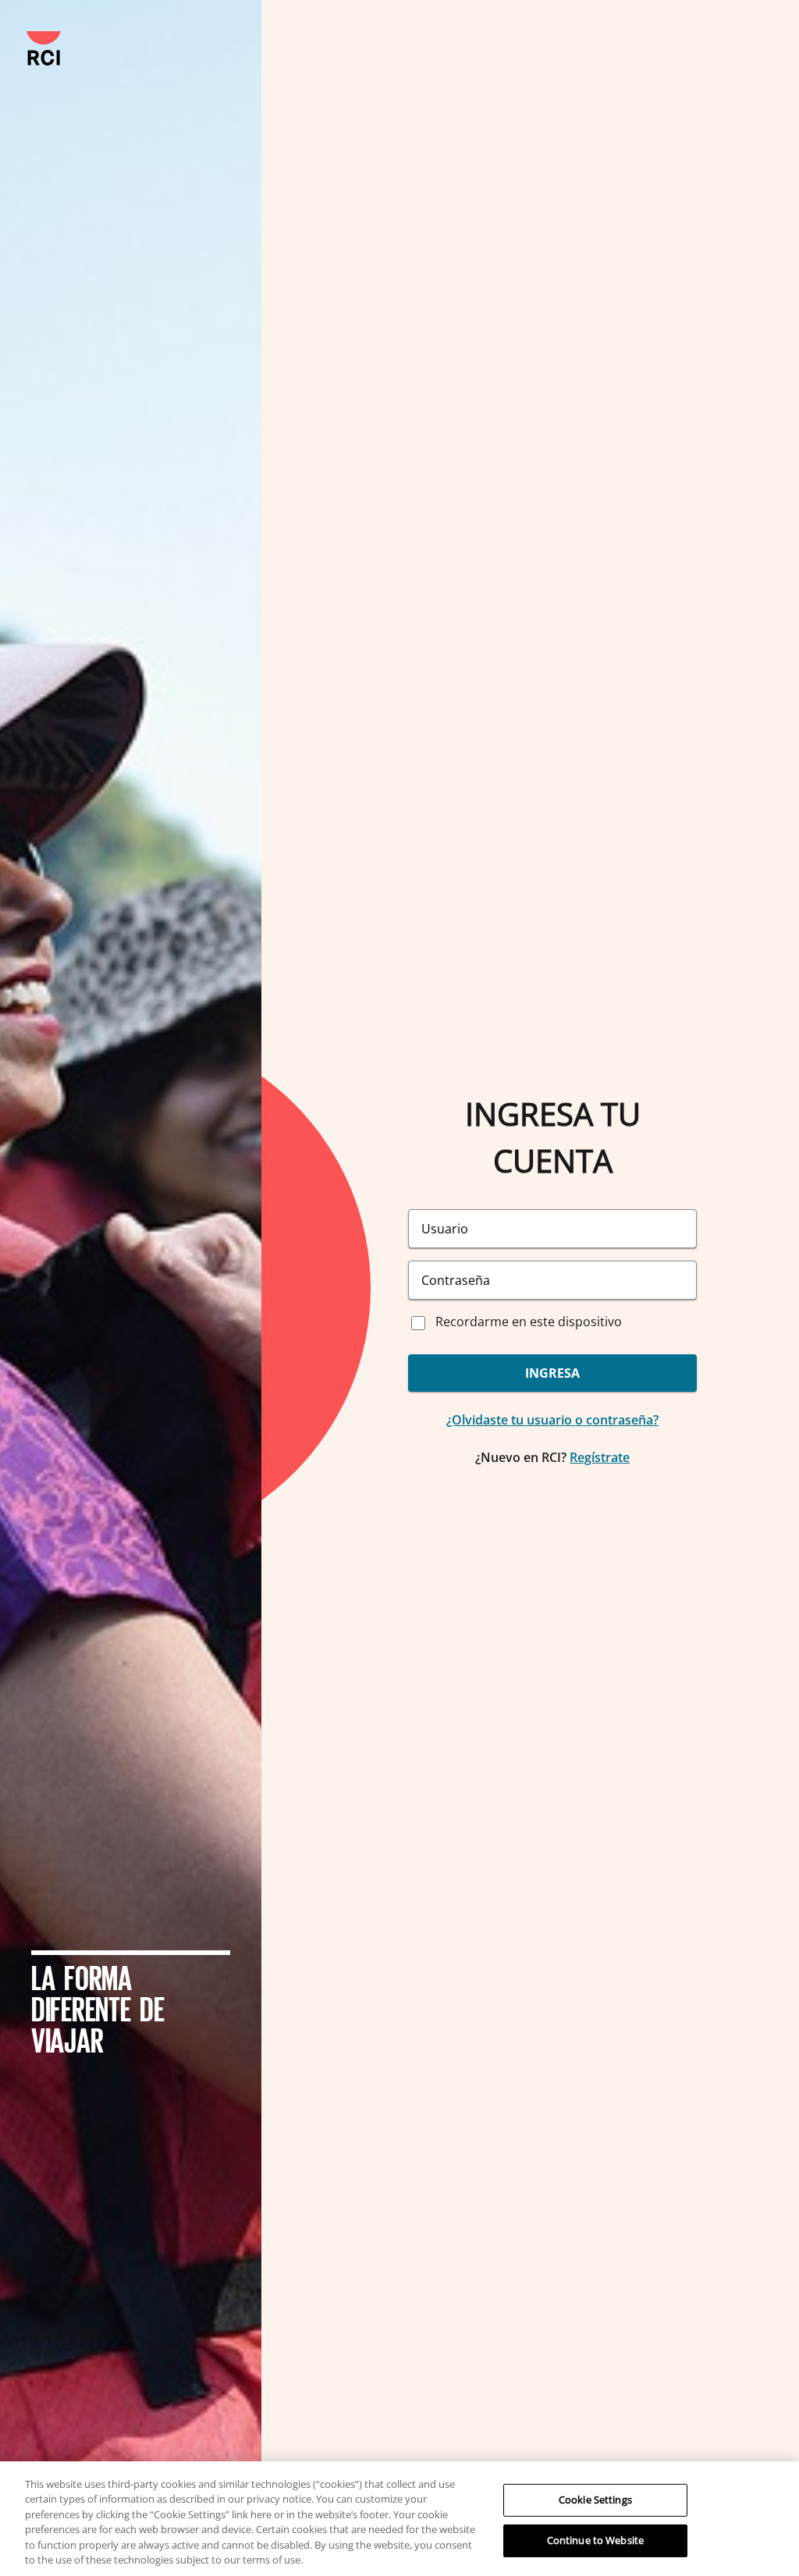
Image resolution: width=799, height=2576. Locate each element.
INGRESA (552, 1373)
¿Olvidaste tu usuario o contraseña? (552, 1420)
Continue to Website (595, 2540)
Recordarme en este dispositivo (529, 1322)
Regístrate (600, 1457)
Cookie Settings (595, 2500)
